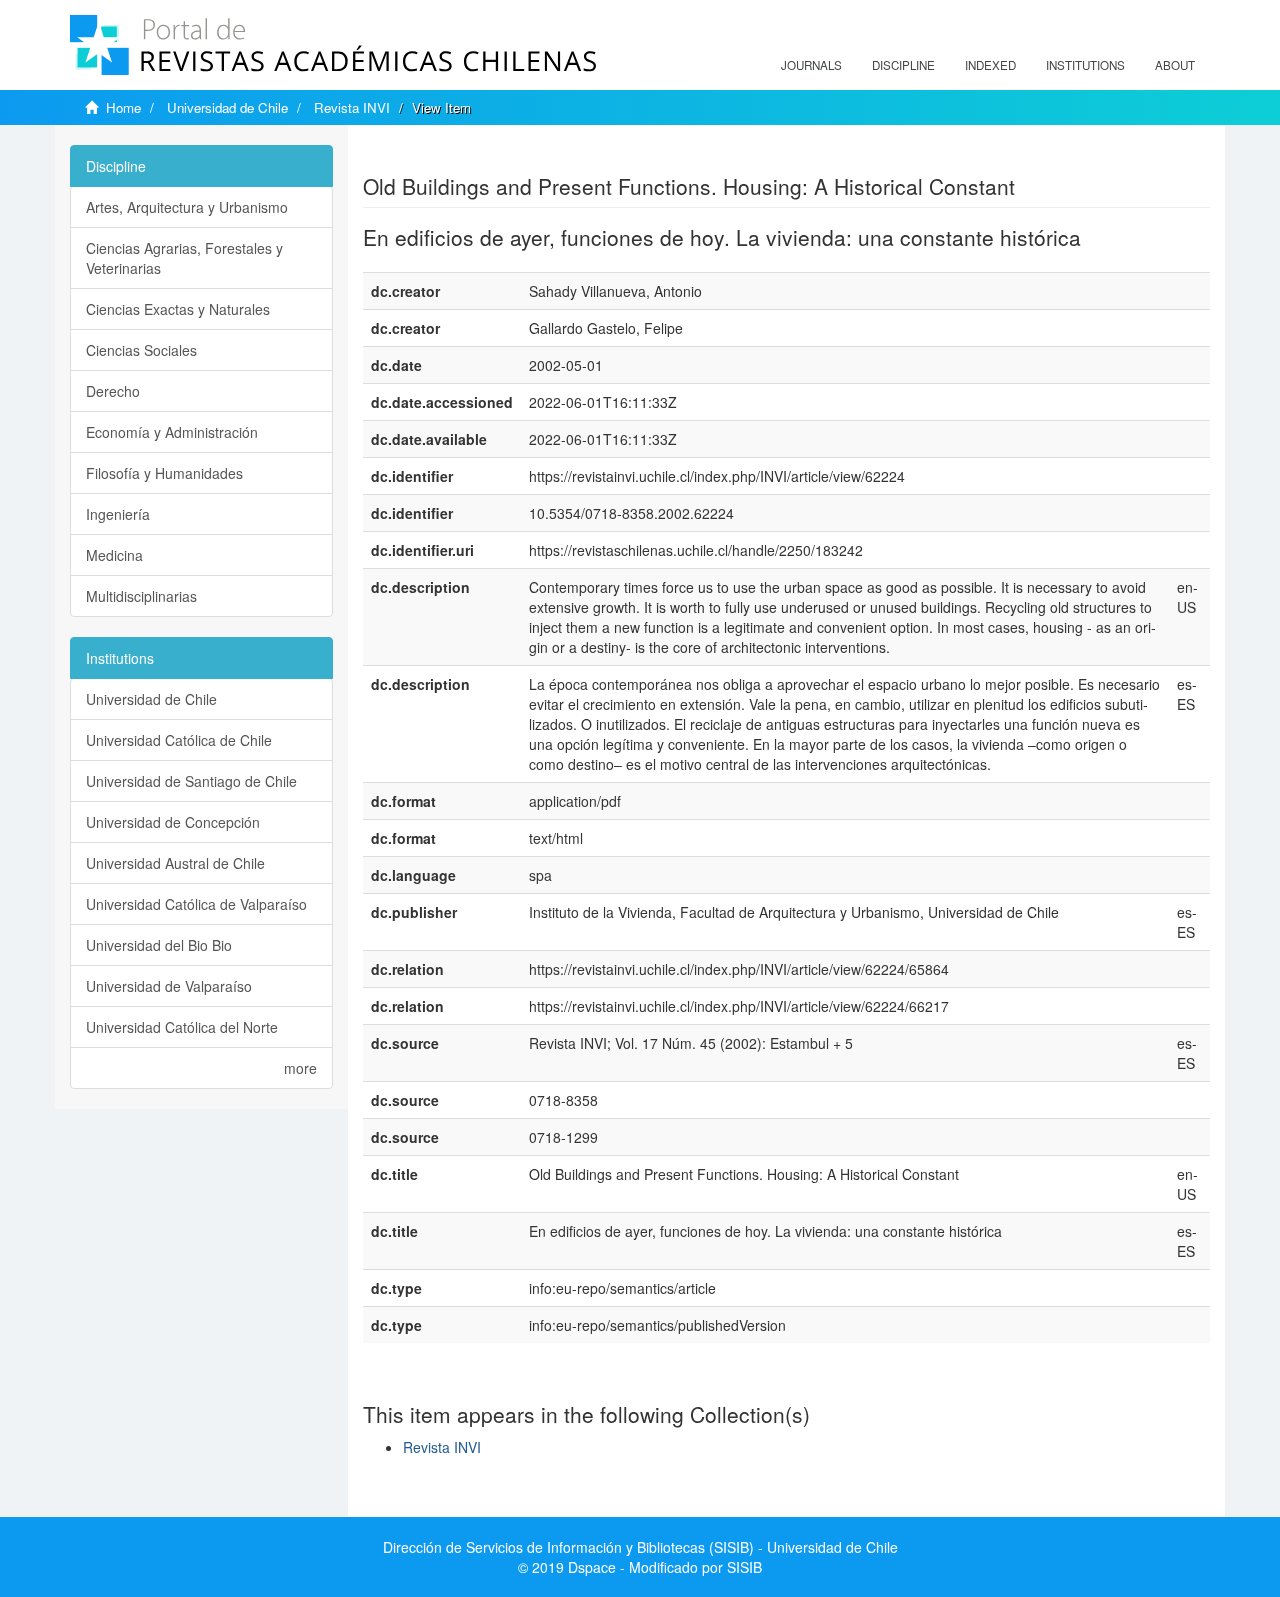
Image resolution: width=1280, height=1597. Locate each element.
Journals (811, 65)
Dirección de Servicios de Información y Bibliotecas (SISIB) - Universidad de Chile (640, 1547)
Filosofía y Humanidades (164, 473)
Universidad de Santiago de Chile (191, 781)
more (300, 1068)
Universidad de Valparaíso (169, 986)
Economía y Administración (172, 432)
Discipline (903, 65)
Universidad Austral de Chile (175, 863)
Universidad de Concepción (173, 822)
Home (123, 107)
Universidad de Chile (227, 107)
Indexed (990, 65)
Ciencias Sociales (141, 350)
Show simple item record (441, 155)
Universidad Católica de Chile (179, 740)
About (1175, 65)
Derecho (113, 391)
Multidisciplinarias (141, 596)
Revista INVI (352, 107)
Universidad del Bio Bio (159, 945)
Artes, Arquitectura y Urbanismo (187, 207)
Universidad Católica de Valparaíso (196, 904)
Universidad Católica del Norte (182, 1027)
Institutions (1085, 65)
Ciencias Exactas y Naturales (178, 309)
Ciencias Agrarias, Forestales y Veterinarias (184, 258)
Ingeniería (118, 514)
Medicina (114, 555)
